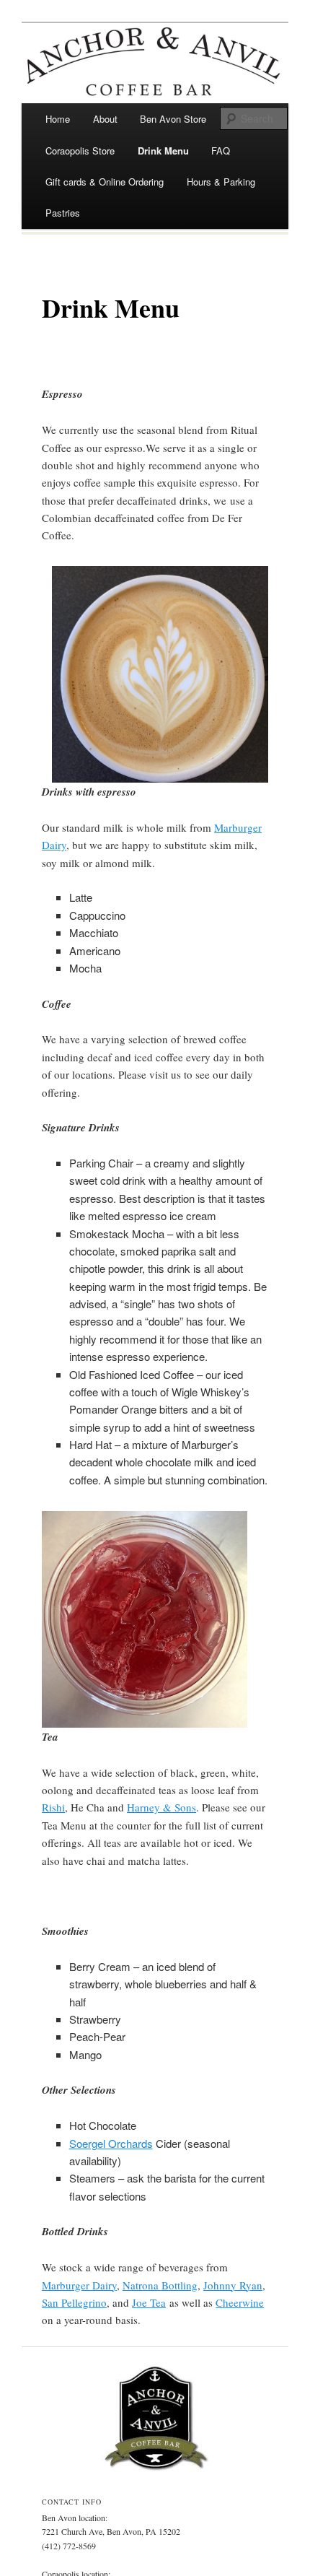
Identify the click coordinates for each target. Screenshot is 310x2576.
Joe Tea (149, 2302)
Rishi (53, 1807)
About (105, 119)
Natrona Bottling (160, 2285)
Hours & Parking (221, 182)
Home (58, 119)
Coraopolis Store (80, 151)
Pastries (63, 213)
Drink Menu (163, 151)
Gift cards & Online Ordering (105, 182)
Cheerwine (240, 2302)
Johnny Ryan (233, 2285)
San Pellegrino (74, 2302)
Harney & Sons (161, 1807)
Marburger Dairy (79, 2285)
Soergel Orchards (111, 2143)
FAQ (221, 151)
